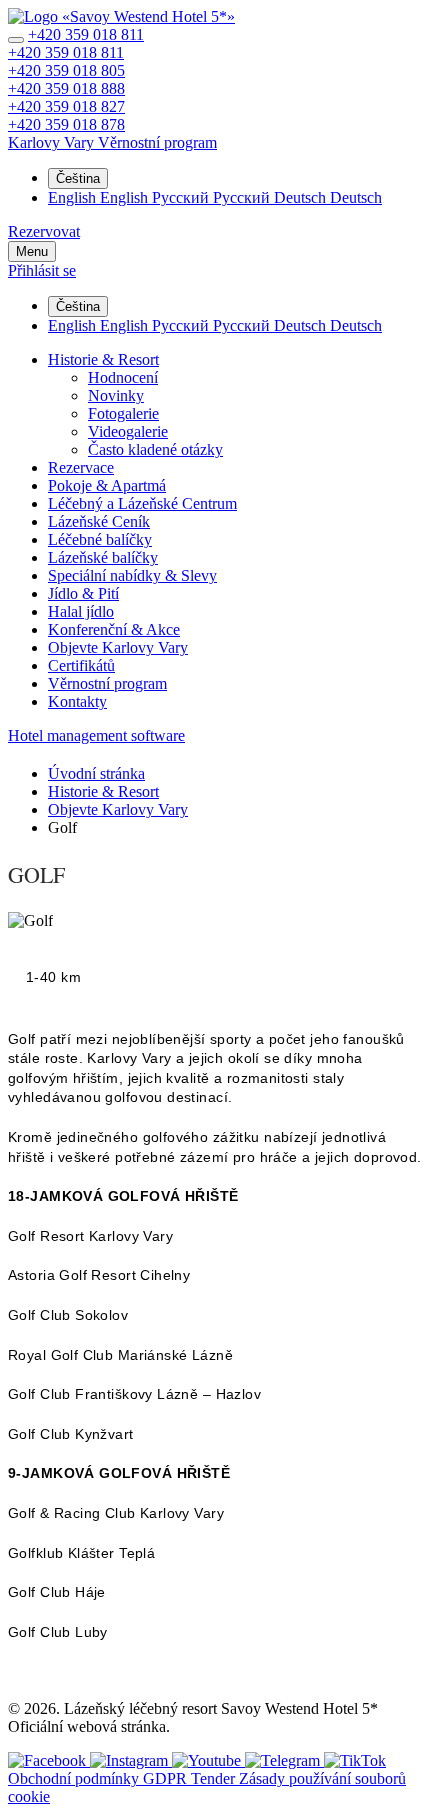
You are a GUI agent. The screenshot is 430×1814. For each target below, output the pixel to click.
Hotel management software (96, 735)
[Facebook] (49, 1760)
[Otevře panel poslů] (16, 40)
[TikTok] (355, 1760)
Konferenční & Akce (114, 629)
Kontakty (77, 701)
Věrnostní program (107, 683)
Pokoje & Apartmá (107, 485)
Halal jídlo (81, 611)
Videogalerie (128, 431)
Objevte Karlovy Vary (118, 647)
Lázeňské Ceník (99, 521)
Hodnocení (123, 377)
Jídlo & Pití (83, 593)
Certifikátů (81, 665)
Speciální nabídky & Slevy (132, 575)
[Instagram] (131, 1760)
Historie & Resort (103, 359)
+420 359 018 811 (86, 34)
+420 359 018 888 (66, 88)
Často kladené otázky (155, 449)
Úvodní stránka (96, 773)
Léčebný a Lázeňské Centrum (142, 503)
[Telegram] (284, 1760)
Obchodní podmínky (75, 1778)
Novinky (116, 395)
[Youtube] (208, 1760)
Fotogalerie (123, 413)
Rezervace (81, 467)
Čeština (78, 178)
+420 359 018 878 (66, 124)
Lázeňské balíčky (103, 557)
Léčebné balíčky (100, 539)
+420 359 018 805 (66, 70)
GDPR (167, 1778)
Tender (215, 1778)
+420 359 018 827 (66, 106)
